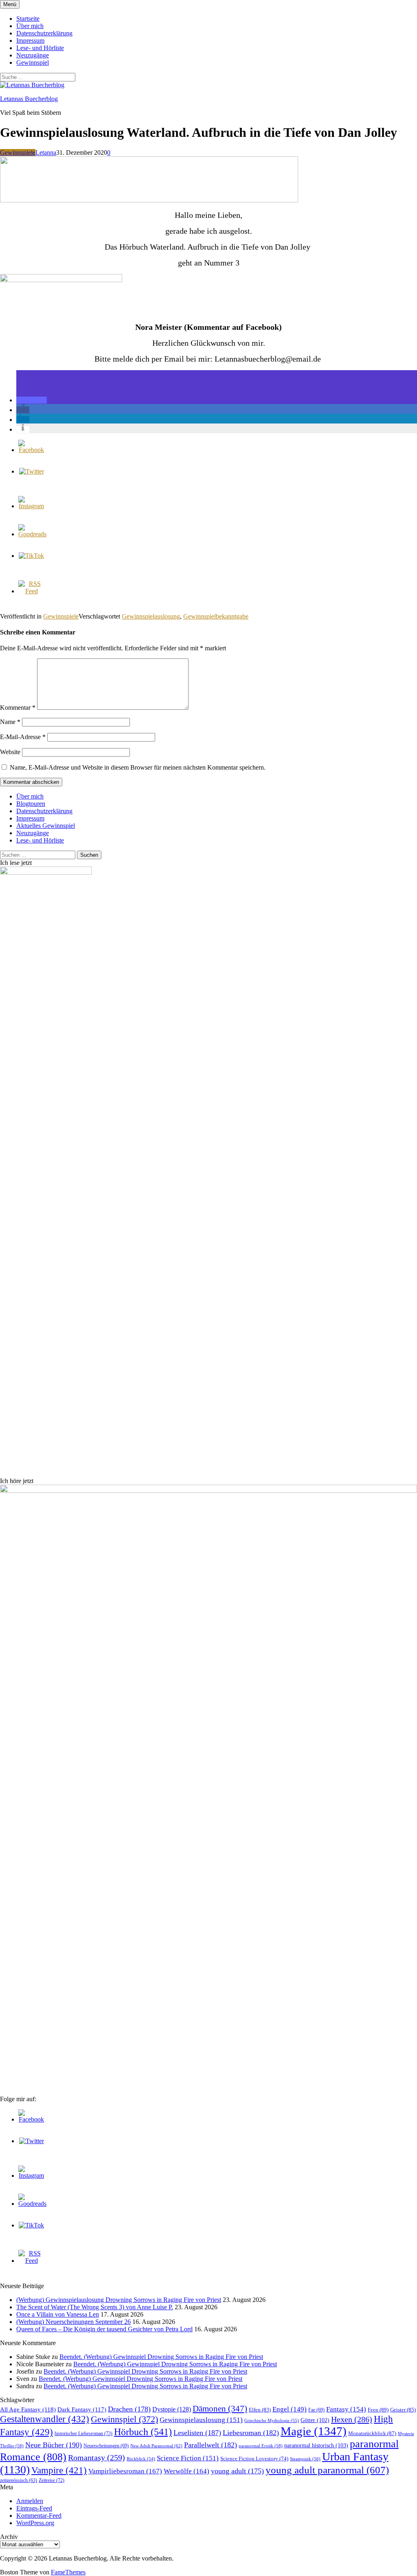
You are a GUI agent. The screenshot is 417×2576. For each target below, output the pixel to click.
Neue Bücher (54, 2445)
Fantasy (346, 2409)
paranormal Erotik (261, 2446)
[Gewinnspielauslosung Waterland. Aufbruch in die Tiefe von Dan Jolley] (149, 200)
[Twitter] (32, 471)
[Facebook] (31, 450)
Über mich (30, 26)
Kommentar (18, 708)
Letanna (46, 152)
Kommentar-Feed (39, 2516)
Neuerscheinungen (106, 2446)
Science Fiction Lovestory (254, 2459)
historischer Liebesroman (83, 2433)
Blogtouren (31, 804)
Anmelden (30, 2501)
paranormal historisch (316, 2445)
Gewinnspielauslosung (151, 616)
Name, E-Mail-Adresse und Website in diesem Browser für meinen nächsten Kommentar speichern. (138, 767)
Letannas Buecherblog (29, 99)
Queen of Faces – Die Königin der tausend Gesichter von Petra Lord (104, 2329)
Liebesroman (251, 2433)
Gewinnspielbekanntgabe (216, 616)
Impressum (30, 41)
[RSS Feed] (31, 591)
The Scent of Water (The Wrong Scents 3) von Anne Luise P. (95, 2307)
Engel (290, 2409)
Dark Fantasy (82, 2409)
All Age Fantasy (28, 2409)
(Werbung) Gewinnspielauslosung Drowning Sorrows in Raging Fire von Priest (119, 2300)
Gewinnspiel (33, 63)
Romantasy (97, 2458)
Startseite (28, 19)
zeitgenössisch (19, 2481)
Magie (314, 2431)
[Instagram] (31, 506)
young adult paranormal (327, 2470)
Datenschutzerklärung (44, 33)
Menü (10, 4)
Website (10, 752)
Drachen (129, 2409)
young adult (237, 2471)
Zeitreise (52, 2480)
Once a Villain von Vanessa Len (58, 2314)
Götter (315, 2420)
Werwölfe (187, 2471)
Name (10, 722)
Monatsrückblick (372, 2433)
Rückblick (141, 2459)
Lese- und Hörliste (40, 48)
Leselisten (197, 2433)
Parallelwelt (211, 2445)
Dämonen (220, 2409)
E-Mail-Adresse (23, 737)
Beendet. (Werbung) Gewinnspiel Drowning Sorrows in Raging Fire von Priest (161, 2357)
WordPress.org (35, 2523)
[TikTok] (31, 556)
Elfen (260, 2410)
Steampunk (305, 2459)
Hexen (352, 2419)
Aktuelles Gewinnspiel (46, 826)
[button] (32, 400)
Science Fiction (188, 2458)
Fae (316, 2410)
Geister (403, 2410)
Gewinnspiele (18, 152)
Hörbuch (143, 2432)
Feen (378, 2410)
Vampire (59, 2470)
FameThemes (68, 2572)
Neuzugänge (33, 55)
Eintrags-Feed (34, 2508)
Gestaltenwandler (45, 2419)
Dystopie (172, 2409)
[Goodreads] (32, 534)
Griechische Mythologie (272, 2420)
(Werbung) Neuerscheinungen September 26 (74, 2322)
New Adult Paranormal (156, 2446)
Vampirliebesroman (125, 2471)
